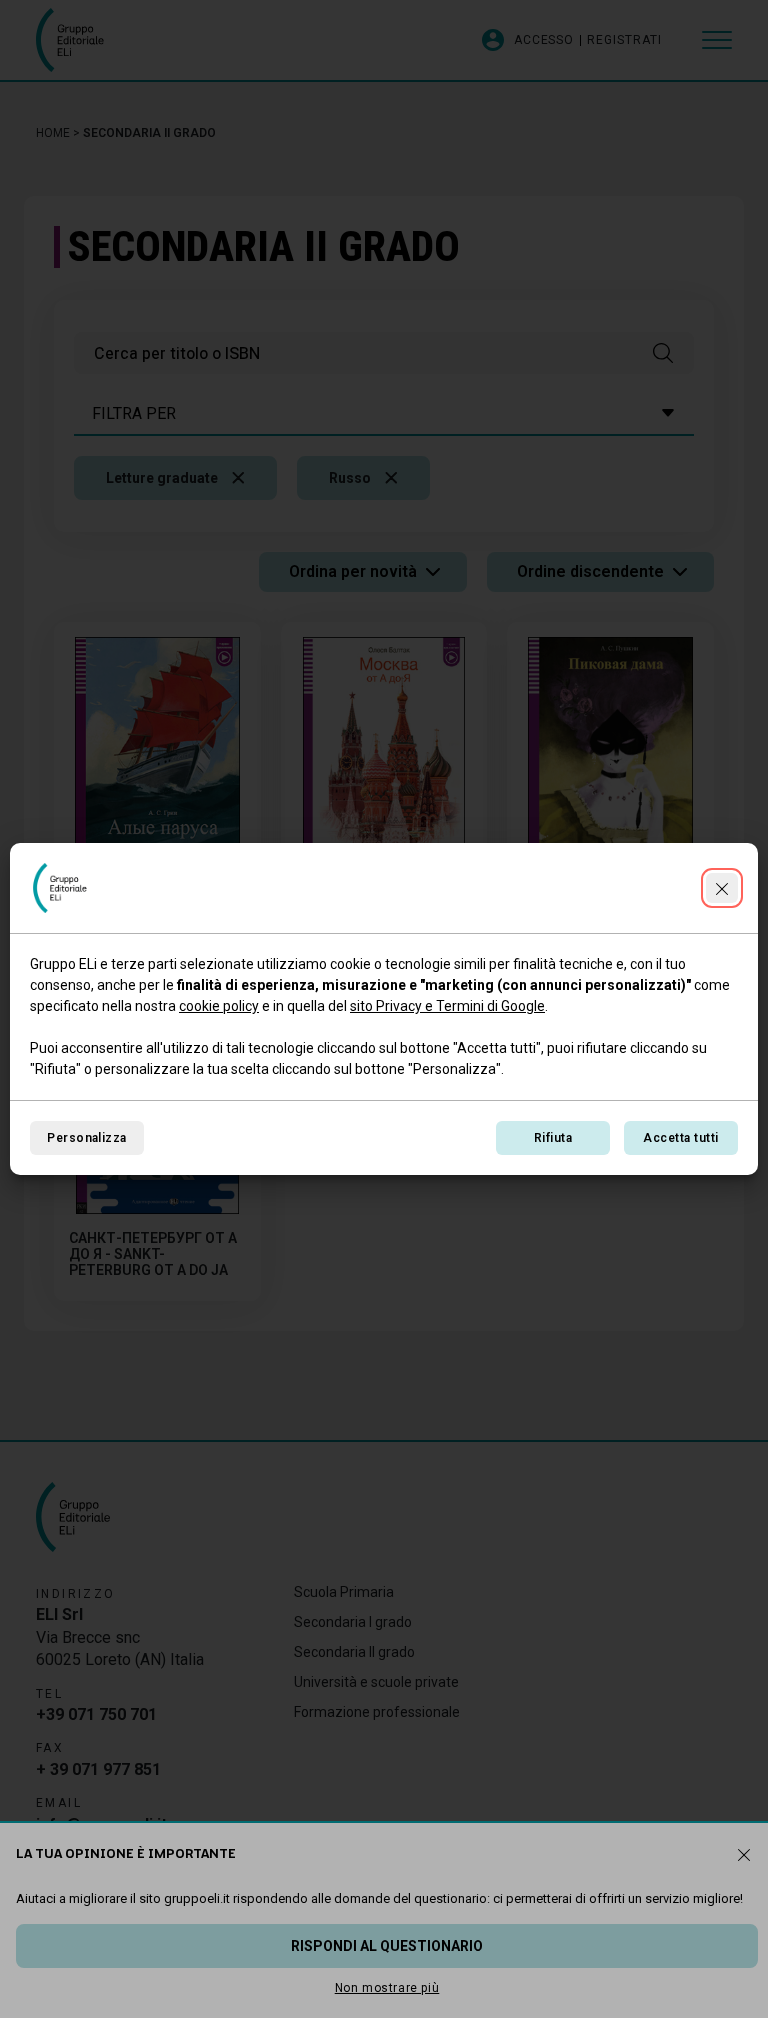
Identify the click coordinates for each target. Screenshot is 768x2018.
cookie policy (219, 1006)
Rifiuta (553, 1138)
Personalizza (87, 1138)
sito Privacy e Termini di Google (447, 1006)
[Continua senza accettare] (722, 888)
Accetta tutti (680, 1138)
